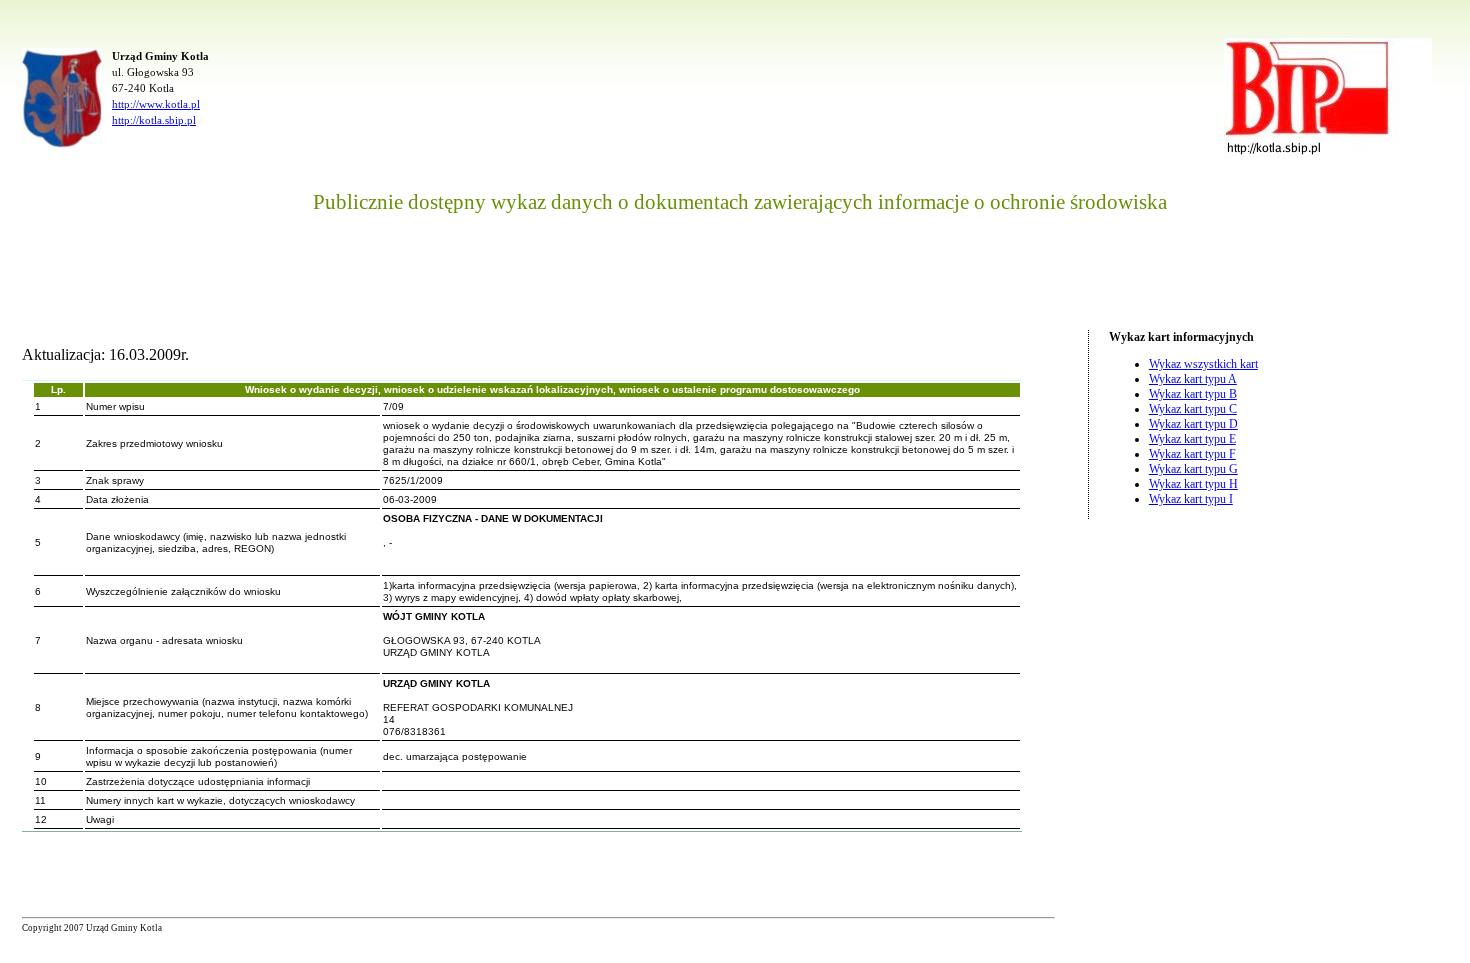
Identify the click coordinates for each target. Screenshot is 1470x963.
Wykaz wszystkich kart (1203, 364)
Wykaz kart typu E (1192, 439)
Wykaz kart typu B (1193, 394)
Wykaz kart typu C (1193, 409)
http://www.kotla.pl (156, 104)
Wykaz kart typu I (1191, 499)
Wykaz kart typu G (1193, 469)
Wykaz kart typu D (1193, 424)
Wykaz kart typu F (1192, 454)
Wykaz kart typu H (1193, 484)
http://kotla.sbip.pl (154, 120)
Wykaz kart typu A (1193, 379)
